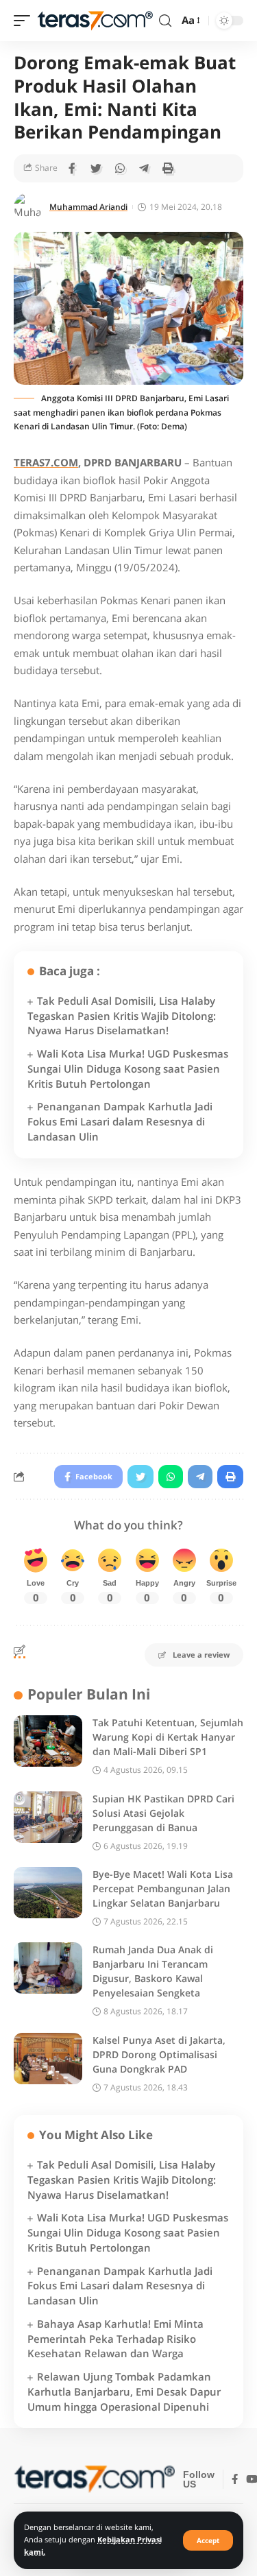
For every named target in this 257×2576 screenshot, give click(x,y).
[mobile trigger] (25, 21)
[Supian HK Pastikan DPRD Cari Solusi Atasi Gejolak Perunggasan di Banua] (48, 1817)
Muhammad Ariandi (88, 207)
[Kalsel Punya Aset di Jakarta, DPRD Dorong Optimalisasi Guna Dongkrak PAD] (48, 2059)
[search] (165, 21)
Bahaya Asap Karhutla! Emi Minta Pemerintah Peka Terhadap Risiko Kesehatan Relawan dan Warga (115, 2339)
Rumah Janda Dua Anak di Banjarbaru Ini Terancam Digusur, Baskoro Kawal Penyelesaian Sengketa (153, 1971)
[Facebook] (235, 2480)
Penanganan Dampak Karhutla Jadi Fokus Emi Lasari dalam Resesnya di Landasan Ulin (120, 1121)
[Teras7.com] (95, 21)
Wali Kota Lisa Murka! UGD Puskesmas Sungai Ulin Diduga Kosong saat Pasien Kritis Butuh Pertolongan (128, 1069)
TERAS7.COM (46, 462)
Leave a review (201, 1655)
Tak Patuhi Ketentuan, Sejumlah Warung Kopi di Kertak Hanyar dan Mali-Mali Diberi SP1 (168, 1737)
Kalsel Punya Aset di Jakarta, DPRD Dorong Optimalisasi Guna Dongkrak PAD (159, 2054)
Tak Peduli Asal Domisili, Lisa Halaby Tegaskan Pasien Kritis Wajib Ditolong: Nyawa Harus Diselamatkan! (122, 1016)
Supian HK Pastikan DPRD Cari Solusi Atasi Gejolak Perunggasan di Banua (163, 1813)
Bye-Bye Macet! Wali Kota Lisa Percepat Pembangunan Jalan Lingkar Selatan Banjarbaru (163, 1888)
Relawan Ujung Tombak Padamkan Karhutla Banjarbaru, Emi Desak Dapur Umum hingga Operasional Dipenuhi (124, 2392)
